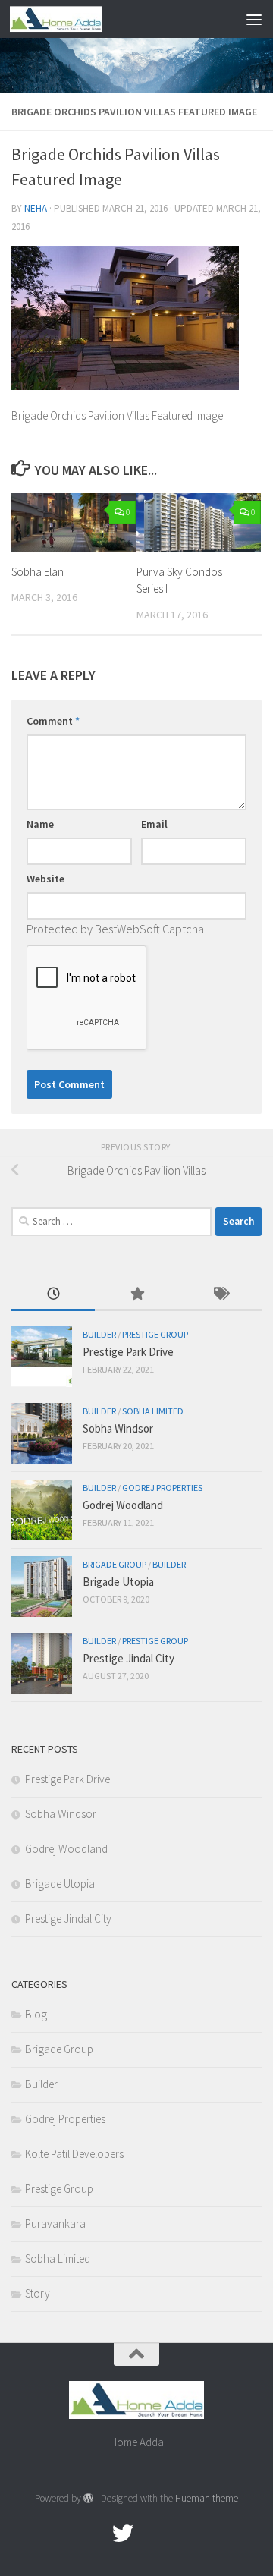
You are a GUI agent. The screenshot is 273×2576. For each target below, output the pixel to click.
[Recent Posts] (53, 1295)
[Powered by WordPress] (88, 2498)
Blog (36, 2014)
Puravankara (55, 2224)
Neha (36, 208)
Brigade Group (115, 1564)
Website (45, 879)
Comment (53, 721)
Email (154, 824)
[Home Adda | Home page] (71, 19)
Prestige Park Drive (128, 1352)
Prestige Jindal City (129, 1658)
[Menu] (254, 19)
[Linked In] (177, 2534)
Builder (99, 1334)
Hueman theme (207, 2498)
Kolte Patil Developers (74, 2154)
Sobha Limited (153, 1411)
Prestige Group (155, 1334)
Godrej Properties (162, 1488)
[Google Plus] (150, 2534)
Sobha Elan (38, 572)
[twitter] (123, 2534)
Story (38, 2293)
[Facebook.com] (96, 2534)
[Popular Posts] (136, 1295)
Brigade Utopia (118, 1582)
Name (40, 824)
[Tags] (220, 1295)
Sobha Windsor (118, 1428)
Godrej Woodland (123, 1505)
